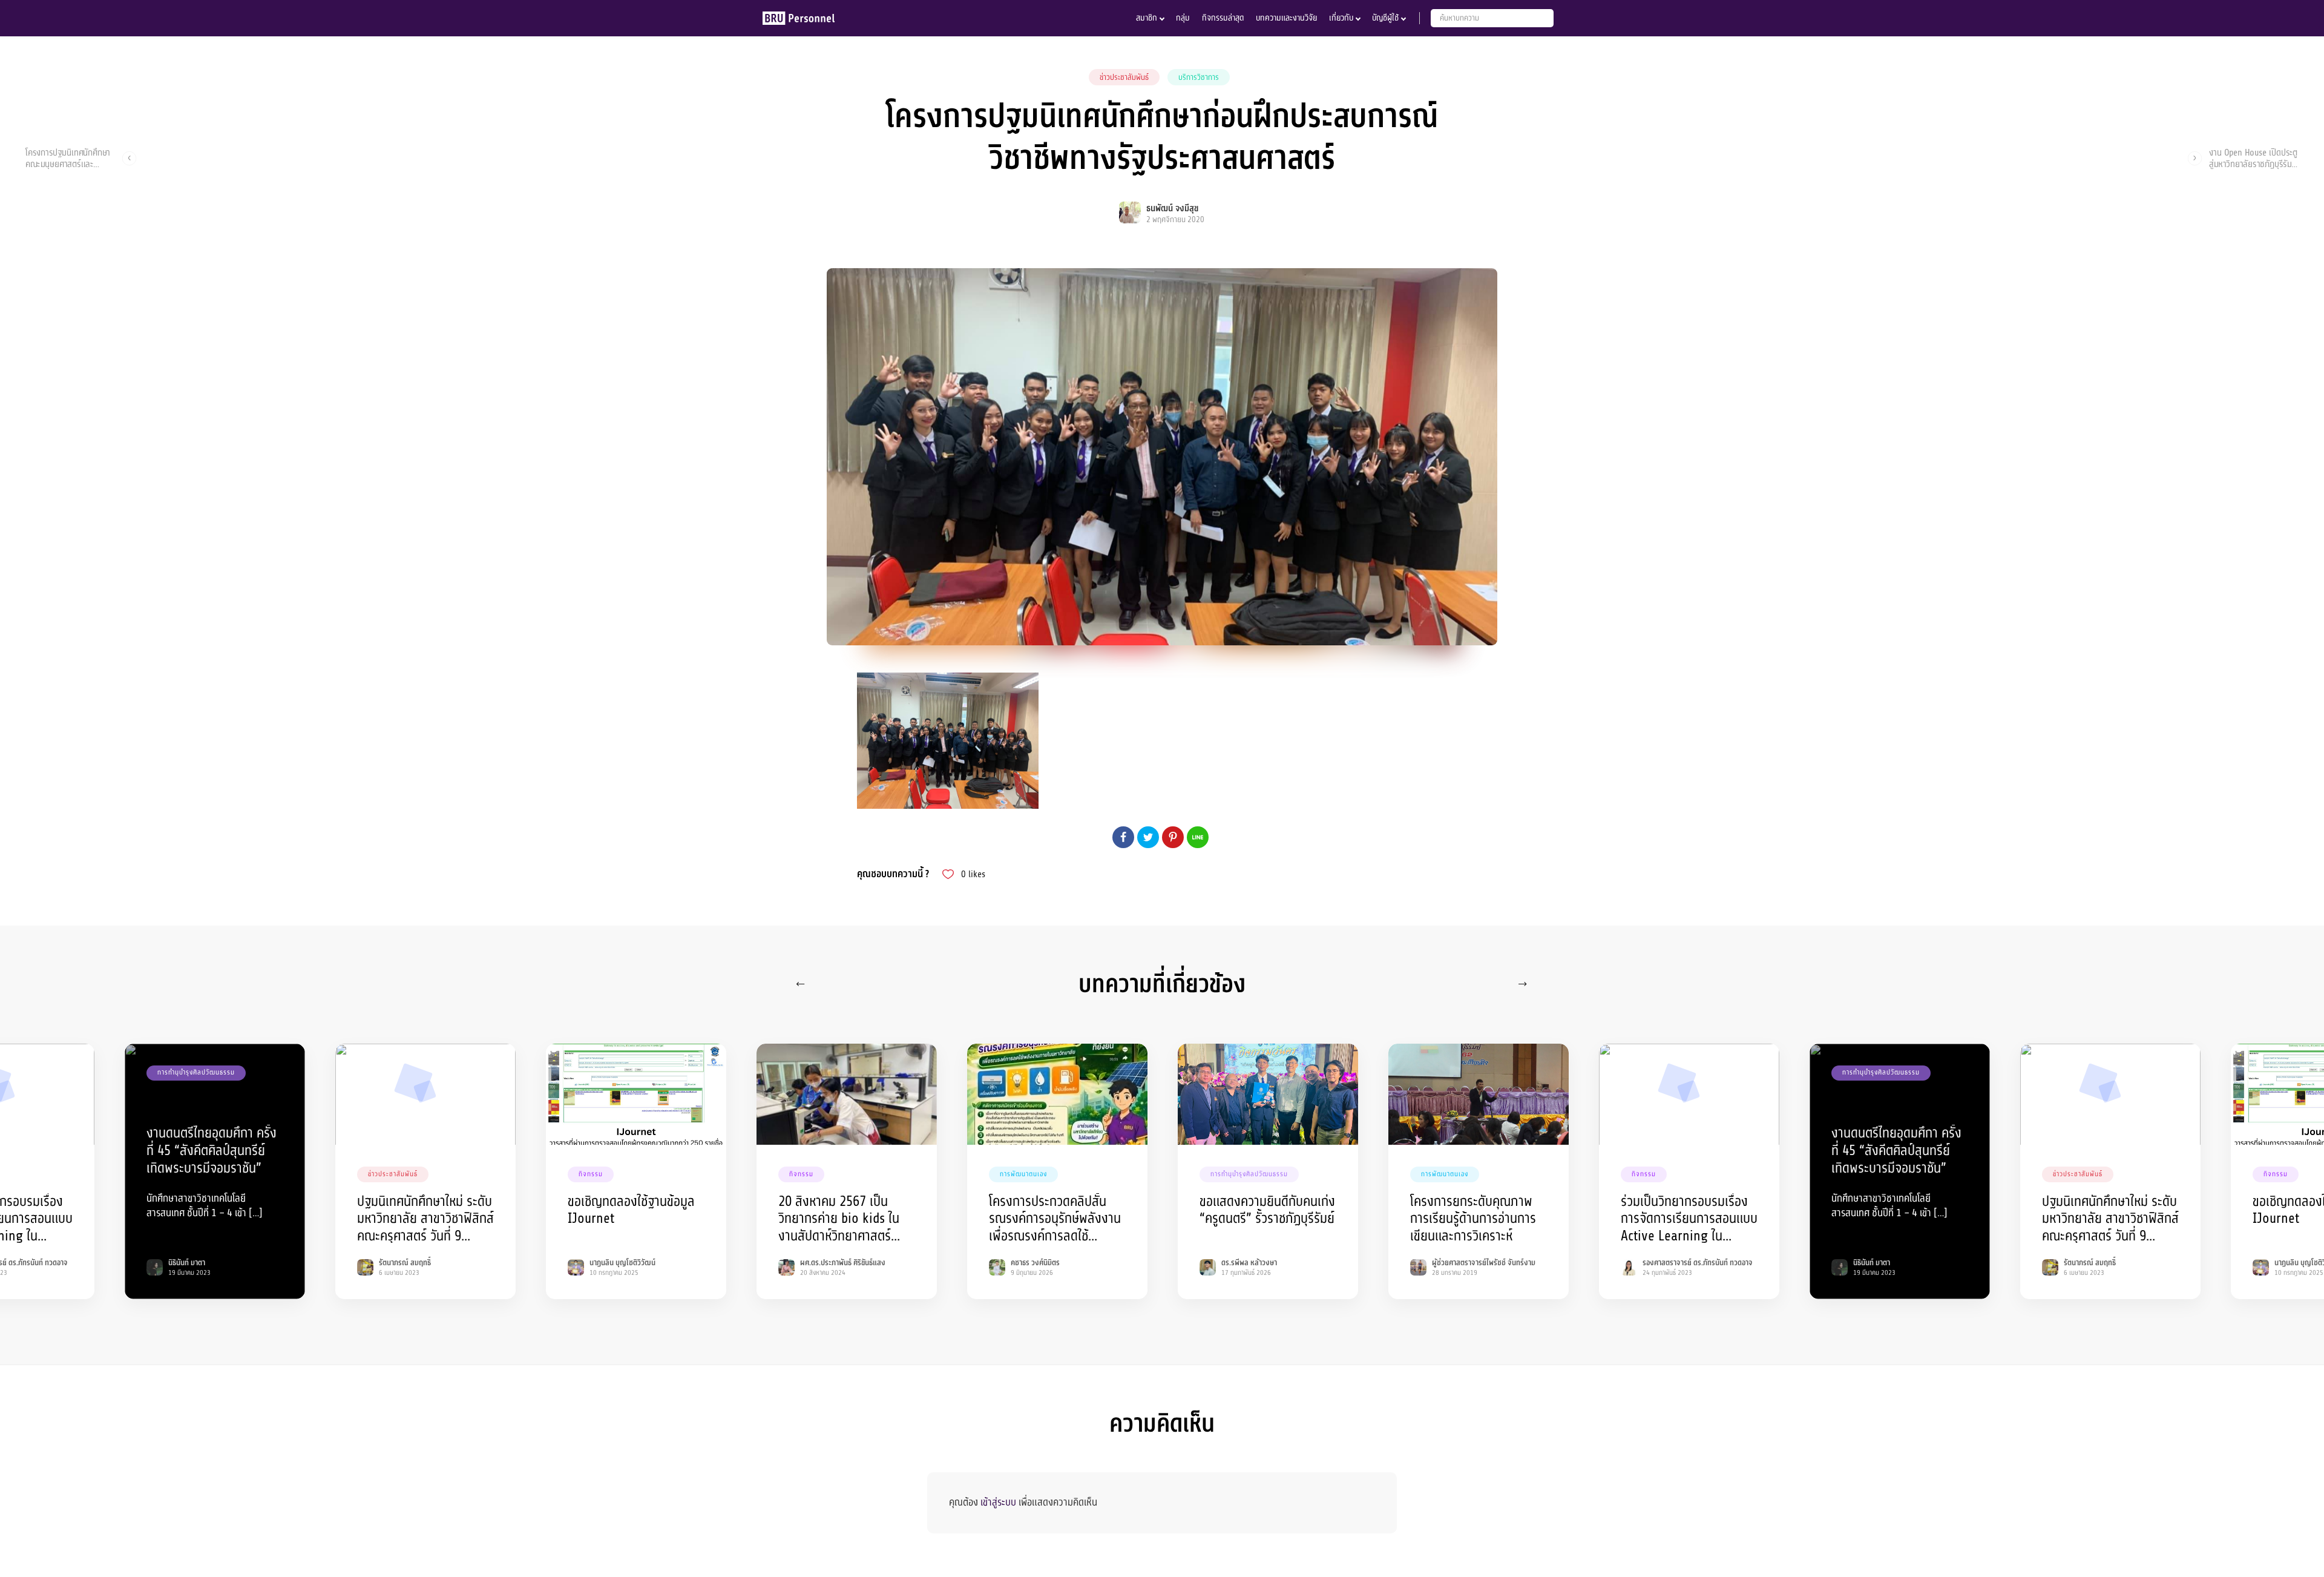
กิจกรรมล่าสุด (1223, 18)
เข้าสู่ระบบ (998, 1502)
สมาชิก (1147, 18)
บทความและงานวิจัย (1286, 18)
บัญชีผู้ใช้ (1385, 18)
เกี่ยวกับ (1341, 18)
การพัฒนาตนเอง (1023, 1174)
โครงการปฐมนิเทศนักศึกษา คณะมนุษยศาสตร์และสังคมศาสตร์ (68, 158)
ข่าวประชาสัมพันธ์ (1124, 77)
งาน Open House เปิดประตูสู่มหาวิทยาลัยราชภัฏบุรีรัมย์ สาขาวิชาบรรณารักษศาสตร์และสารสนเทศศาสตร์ (2253, 158)
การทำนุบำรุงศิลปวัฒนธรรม (196, 1072)
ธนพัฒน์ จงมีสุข (1172, 209)
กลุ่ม (1183, 18)
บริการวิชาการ (1199, 77)
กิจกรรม (591, 1174)
